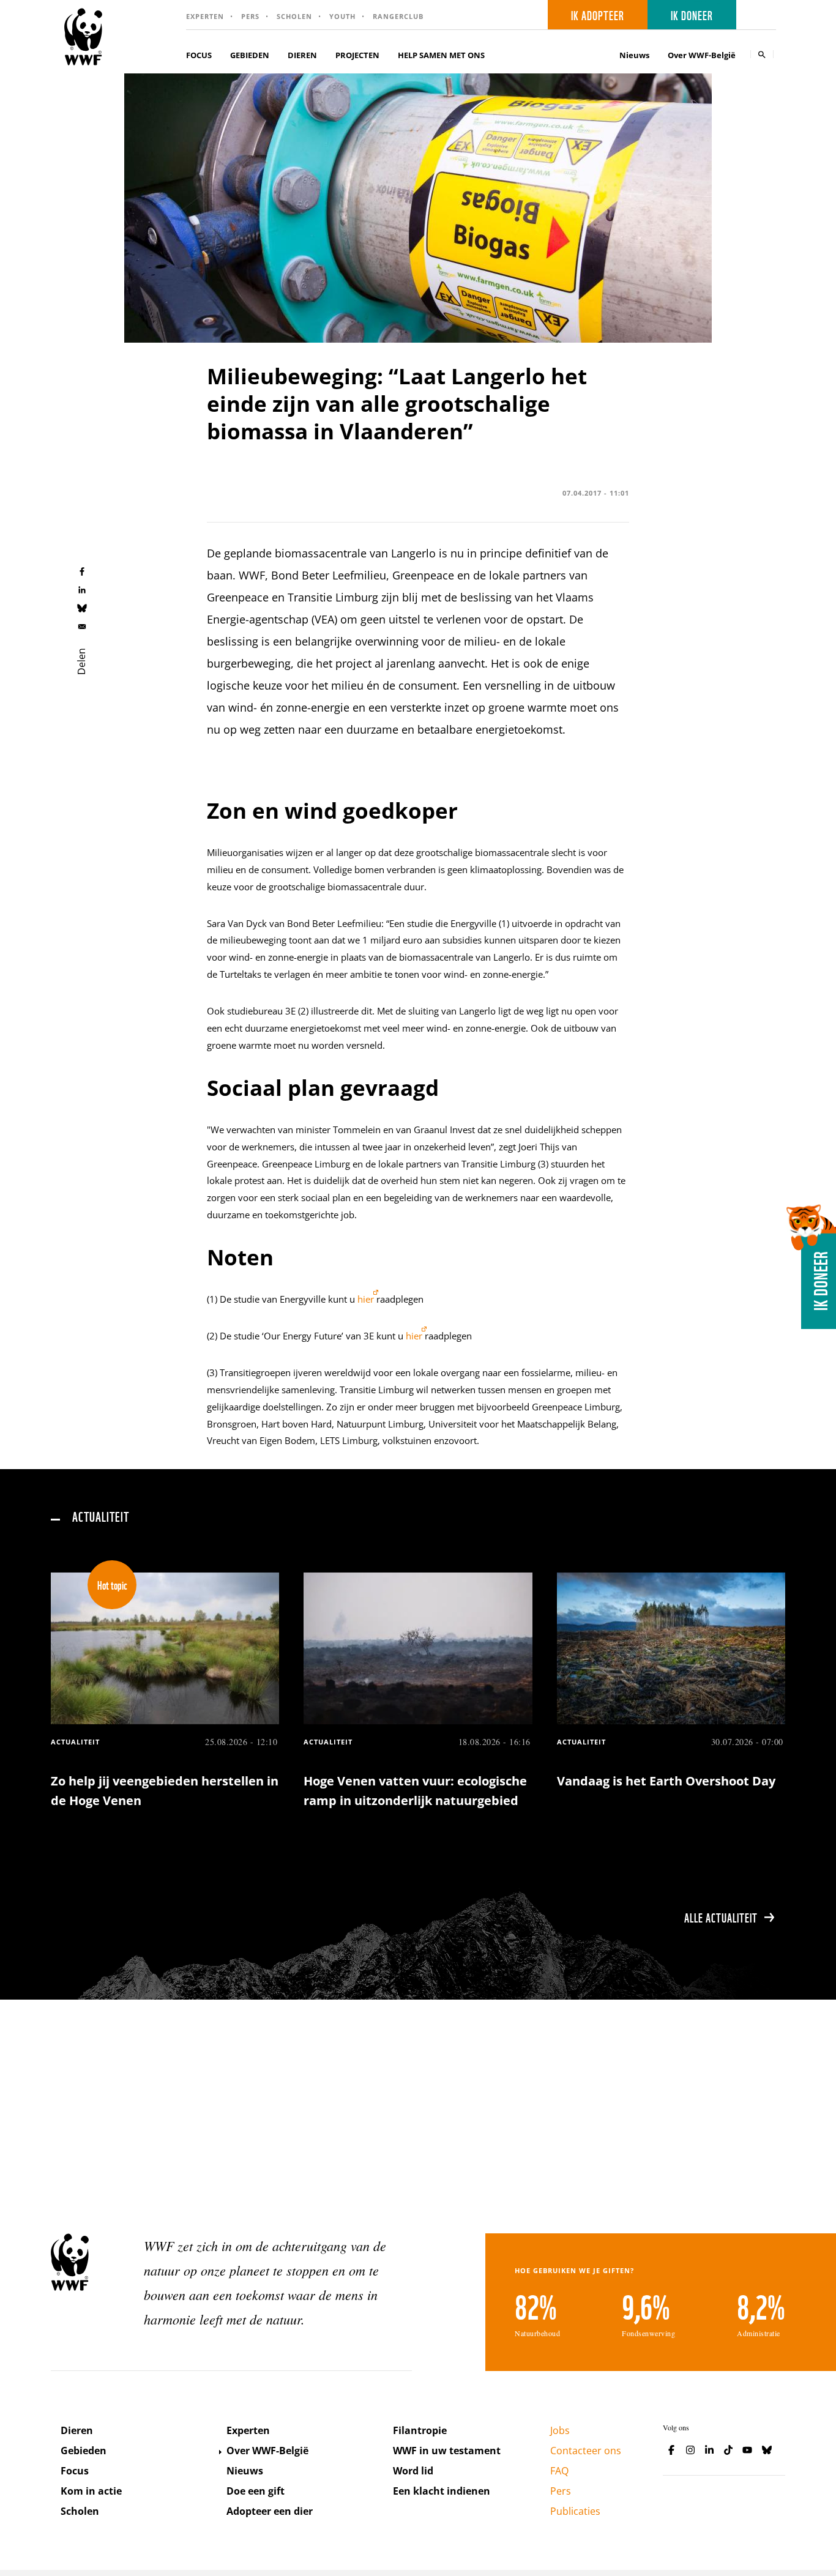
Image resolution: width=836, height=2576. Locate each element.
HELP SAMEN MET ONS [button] (441, 55)
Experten (205, 16)
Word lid (413, 2471)
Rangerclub (398, 16)
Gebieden (84, 2451)
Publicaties (575, 2511)
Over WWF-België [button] (702, 55)
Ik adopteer (598, 15)
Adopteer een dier (270, 2511)
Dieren (77, 2430)
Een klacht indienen (442, 2491)
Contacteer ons (586, 2451)
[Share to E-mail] (82, 626)
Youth (342, 16)
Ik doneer (692, 15)
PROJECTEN (357, 55)
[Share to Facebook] (82, 571)
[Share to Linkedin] (82, 589)
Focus (75, 2471)
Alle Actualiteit (721, 1917)
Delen (81, 661)
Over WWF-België (267, 2451)
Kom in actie (91, 2491)
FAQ (559, 2471)
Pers (250, 16)
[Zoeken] (762, 54)
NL (760, 15)
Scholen (294, 16)
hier (366, 1299)
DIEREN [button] (302, 55)
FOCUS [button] (199, 55)
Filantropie (420, 2430)
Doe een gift (256, 2491)
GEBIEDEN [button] (250, 55)
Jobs (560, 2430)
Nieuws (634, 55)
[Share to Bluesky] (82, 608)
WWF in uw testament (447, 2451)
